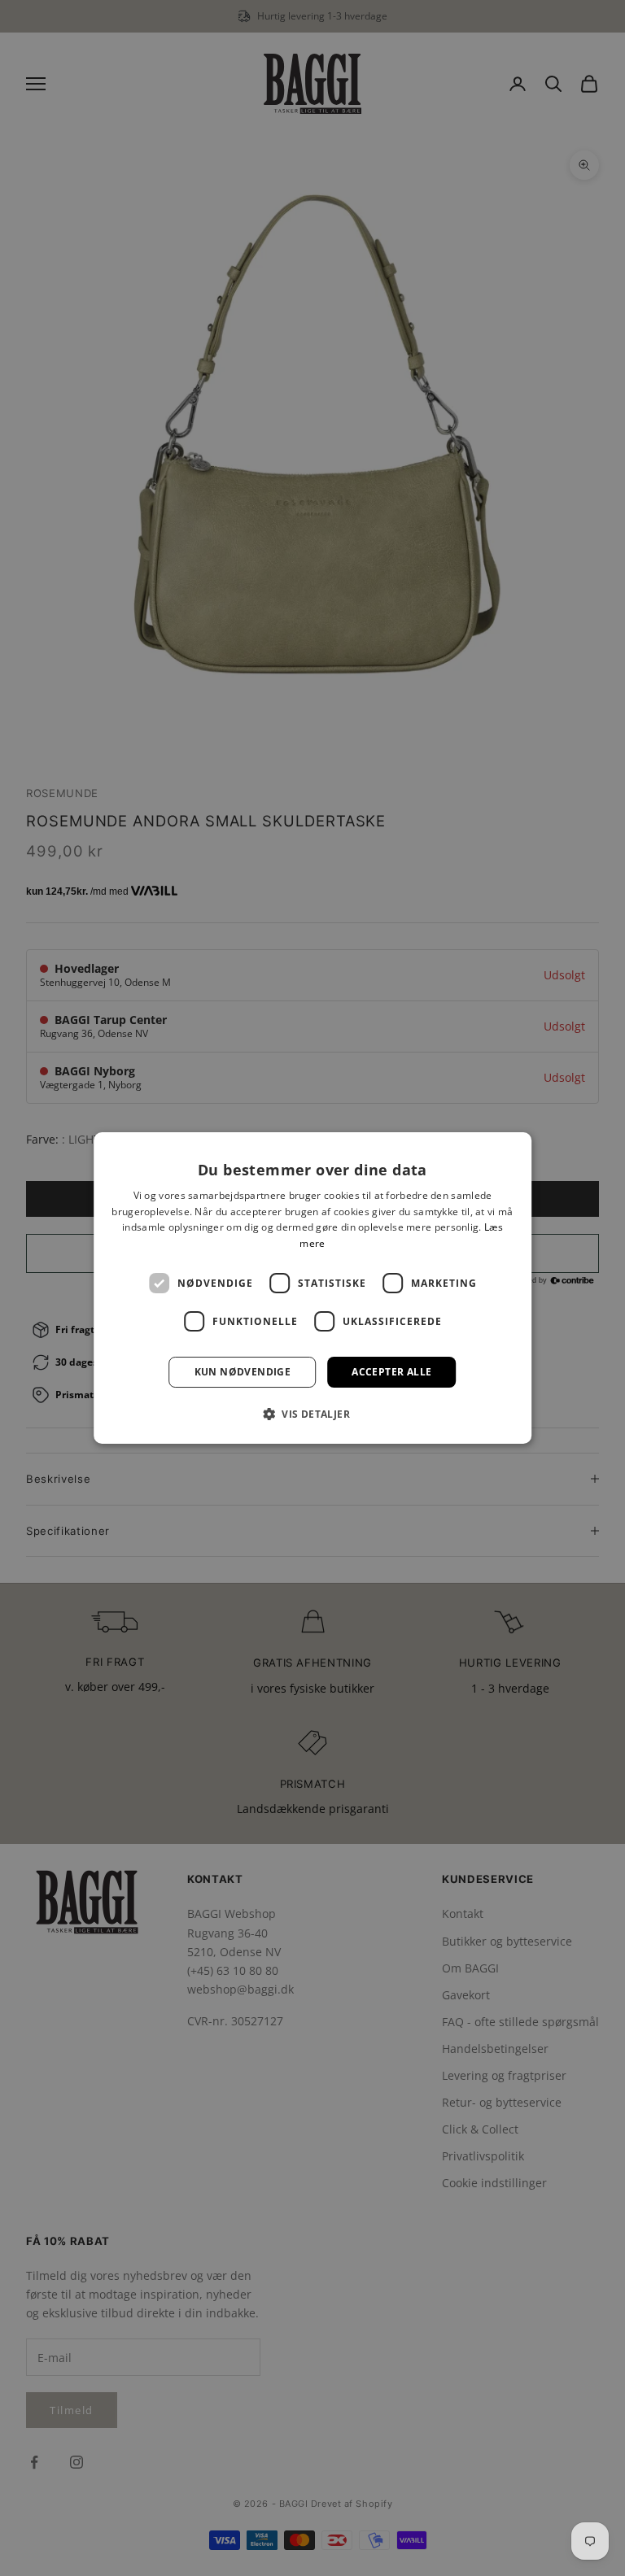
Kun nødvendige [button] (243, 1372)
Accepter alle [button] (391, 1372)
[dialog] (312, 1288)
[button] (312, 1414)
